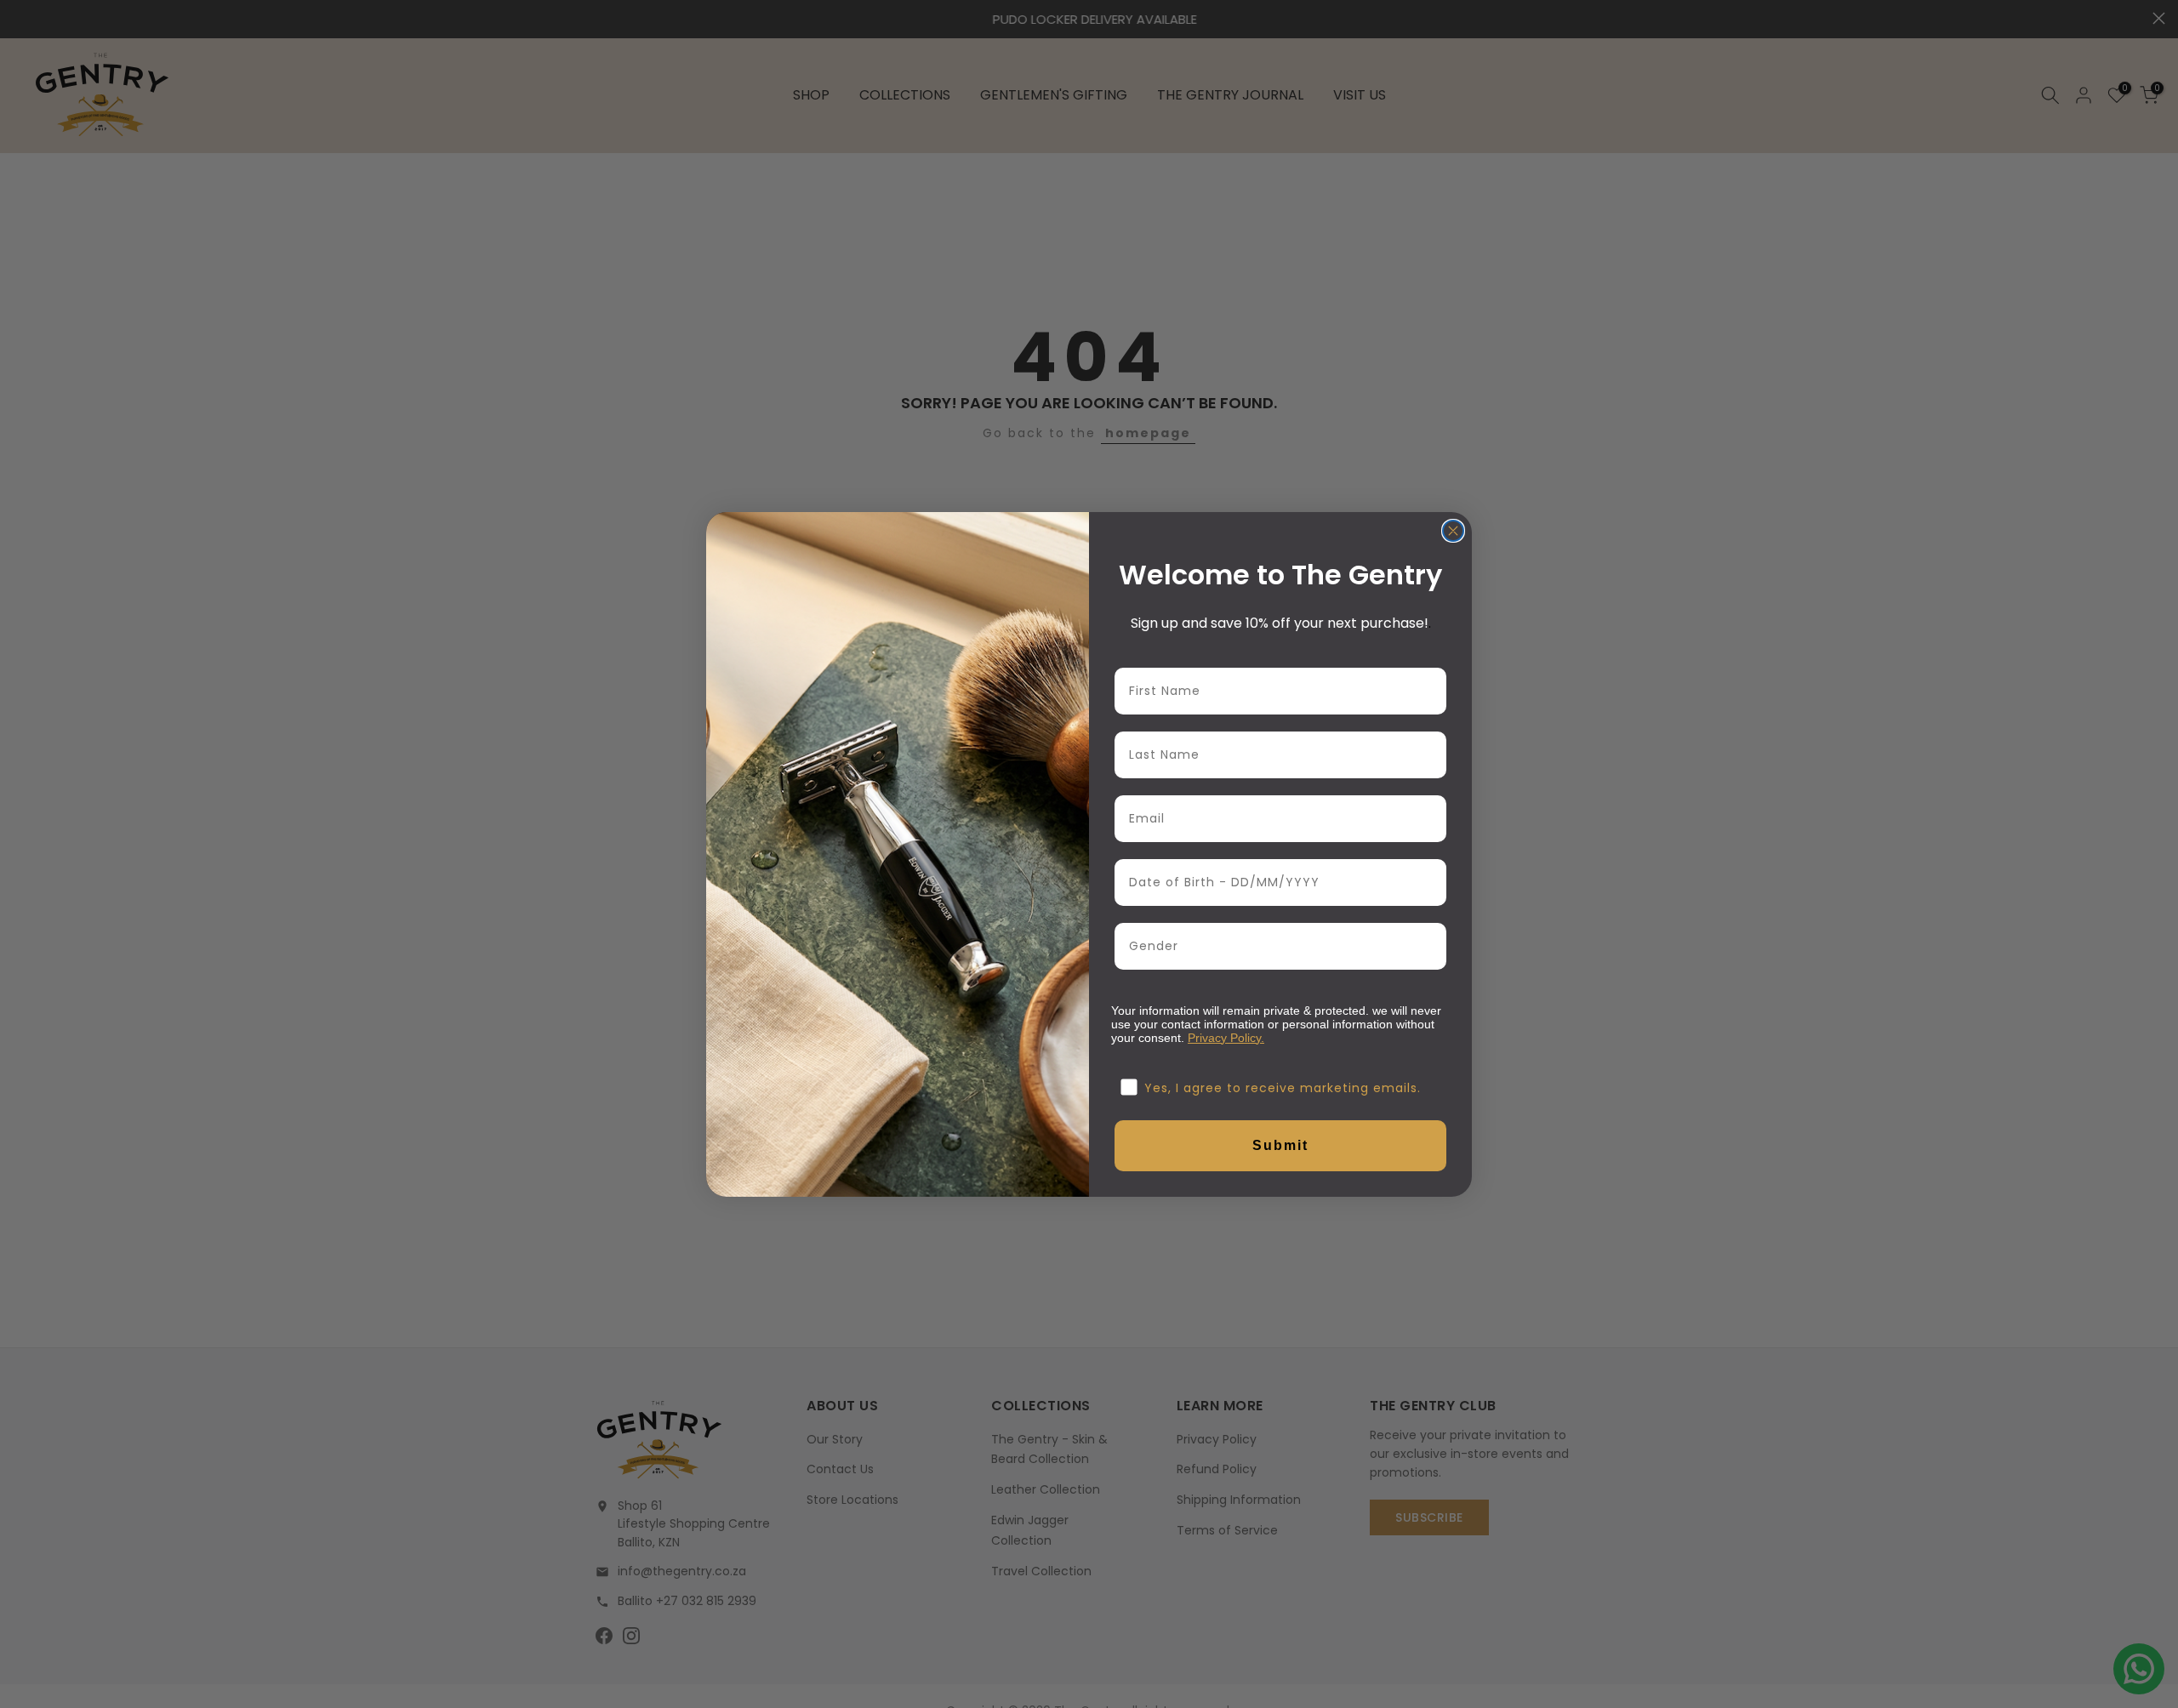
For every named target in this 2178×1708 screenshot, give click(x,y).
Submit (1280, 1145)
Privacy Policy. (1226, 1038)
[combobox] (1275, 946)
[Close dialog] (1453, 531)
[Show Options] (1430, 946)
